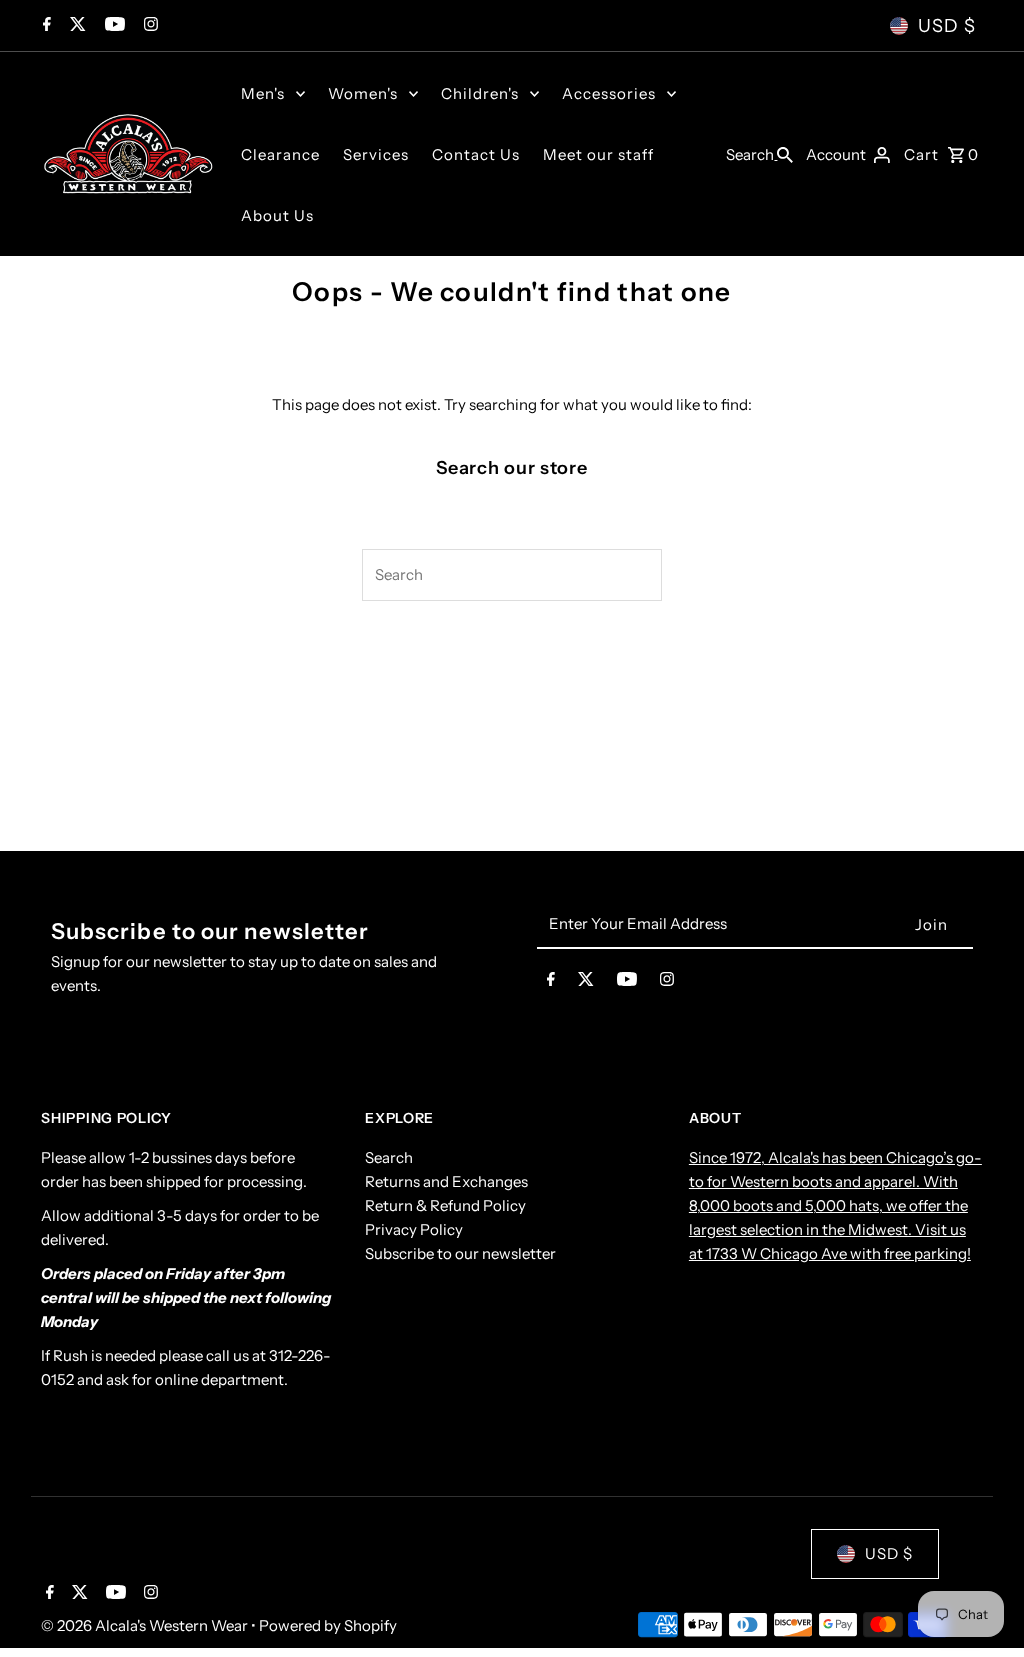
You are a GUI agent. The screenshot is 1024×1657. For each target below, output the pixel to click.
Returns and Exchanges (446, 1181)
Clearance (280, 154)
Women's (363, 93)
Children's (480, 93)
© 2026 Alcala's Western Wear (146, 1625)
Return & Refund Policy (445, 1205)
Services (376, 154)
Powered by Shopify (328, 1625)
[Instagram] (148, 26)
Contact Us (476, 154)
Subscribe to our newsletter (460, 1253)
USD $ (947, 26)
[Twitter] (75, 26)
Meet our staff (598, 154)
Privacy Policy (414, 1229)
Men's (263, 93)
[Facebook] (44, 26)
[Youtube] (112, 26)
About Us (277, 215)
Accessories (609, 93)
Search (389, 1157)
